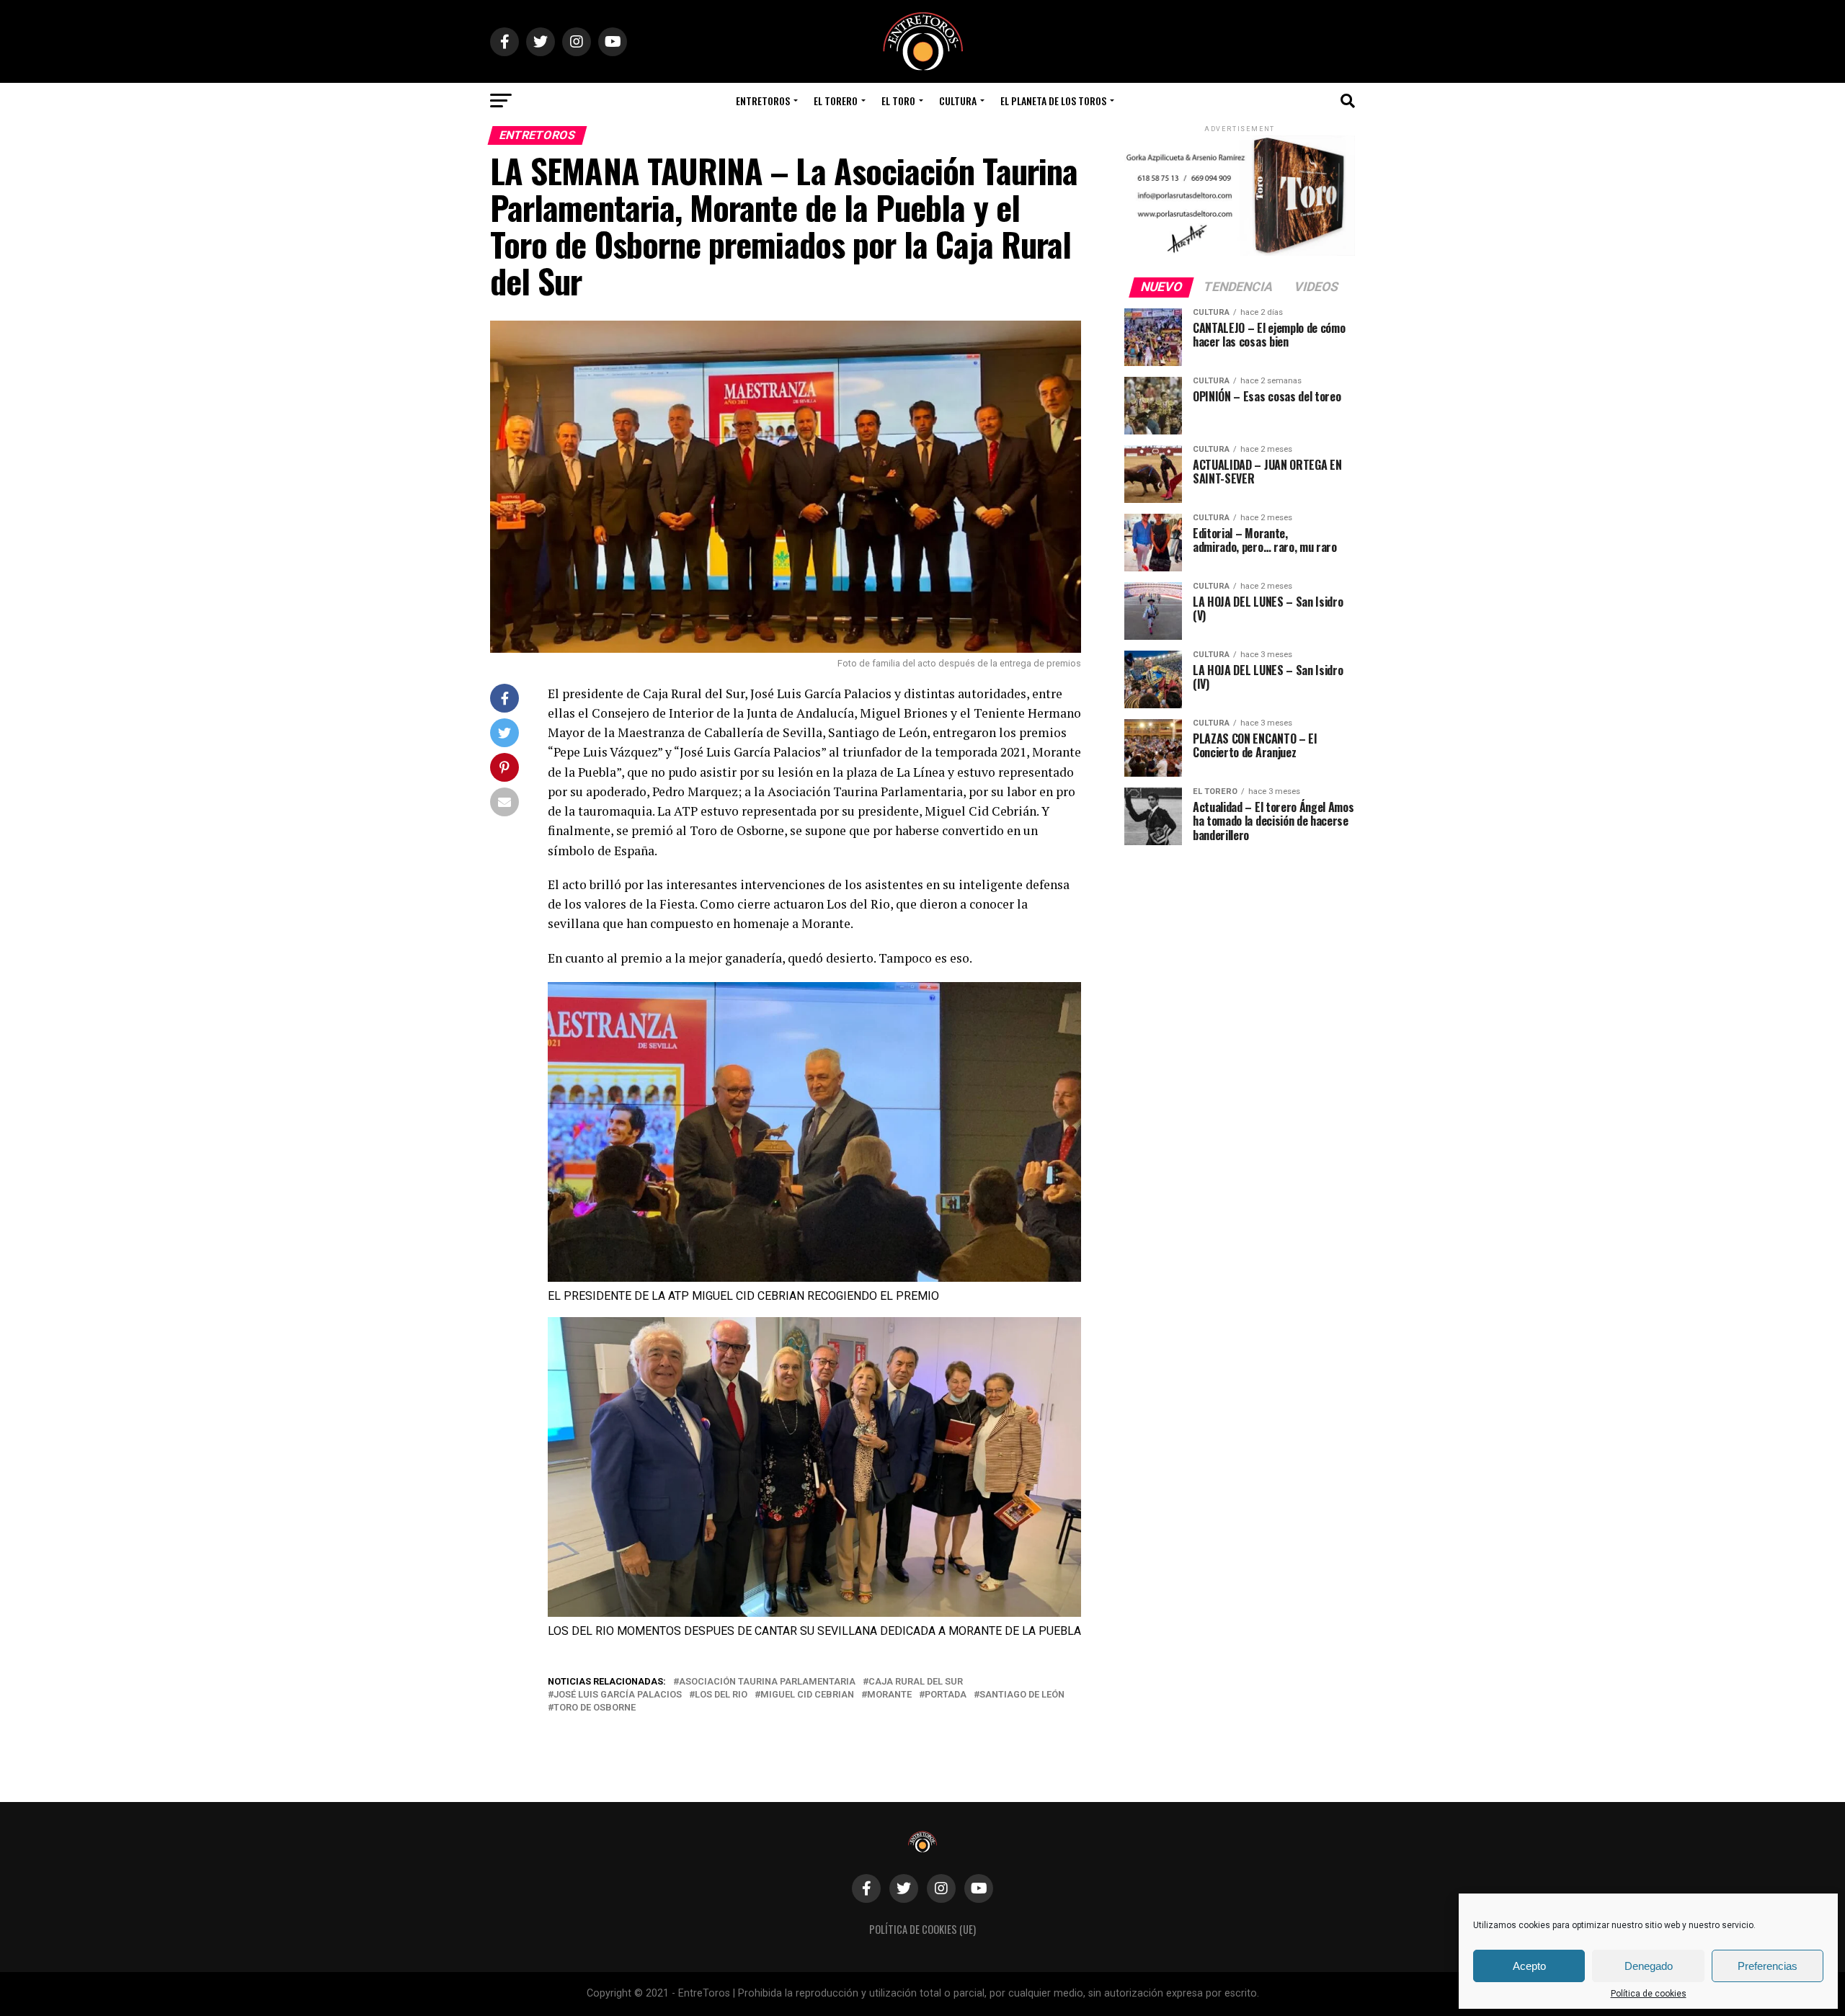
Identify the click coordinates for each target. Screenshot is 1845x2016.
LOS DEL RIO (721, 1695)
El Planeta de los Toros (1053, 101)
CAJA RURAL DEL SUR (916, 1682)
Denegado (1649, 1966)
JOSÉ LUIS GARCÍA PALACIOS (618, 1695)
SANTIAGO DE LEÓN (1022, 1695)
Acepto (1529, 1966)
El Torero (836, 101)
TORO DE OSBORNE (595, 1708)
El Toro (898, 101)
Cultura (958, 101)
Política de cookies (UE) (922, 1929)
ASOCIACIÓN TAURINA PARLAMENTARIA (767, 1682)
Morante (889, 1695)
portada (946, 1695)
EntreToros (763, 101)
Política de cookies (1649, 1994)
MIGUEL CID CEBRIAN (807, 1695)
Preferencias (1768, 1966)
